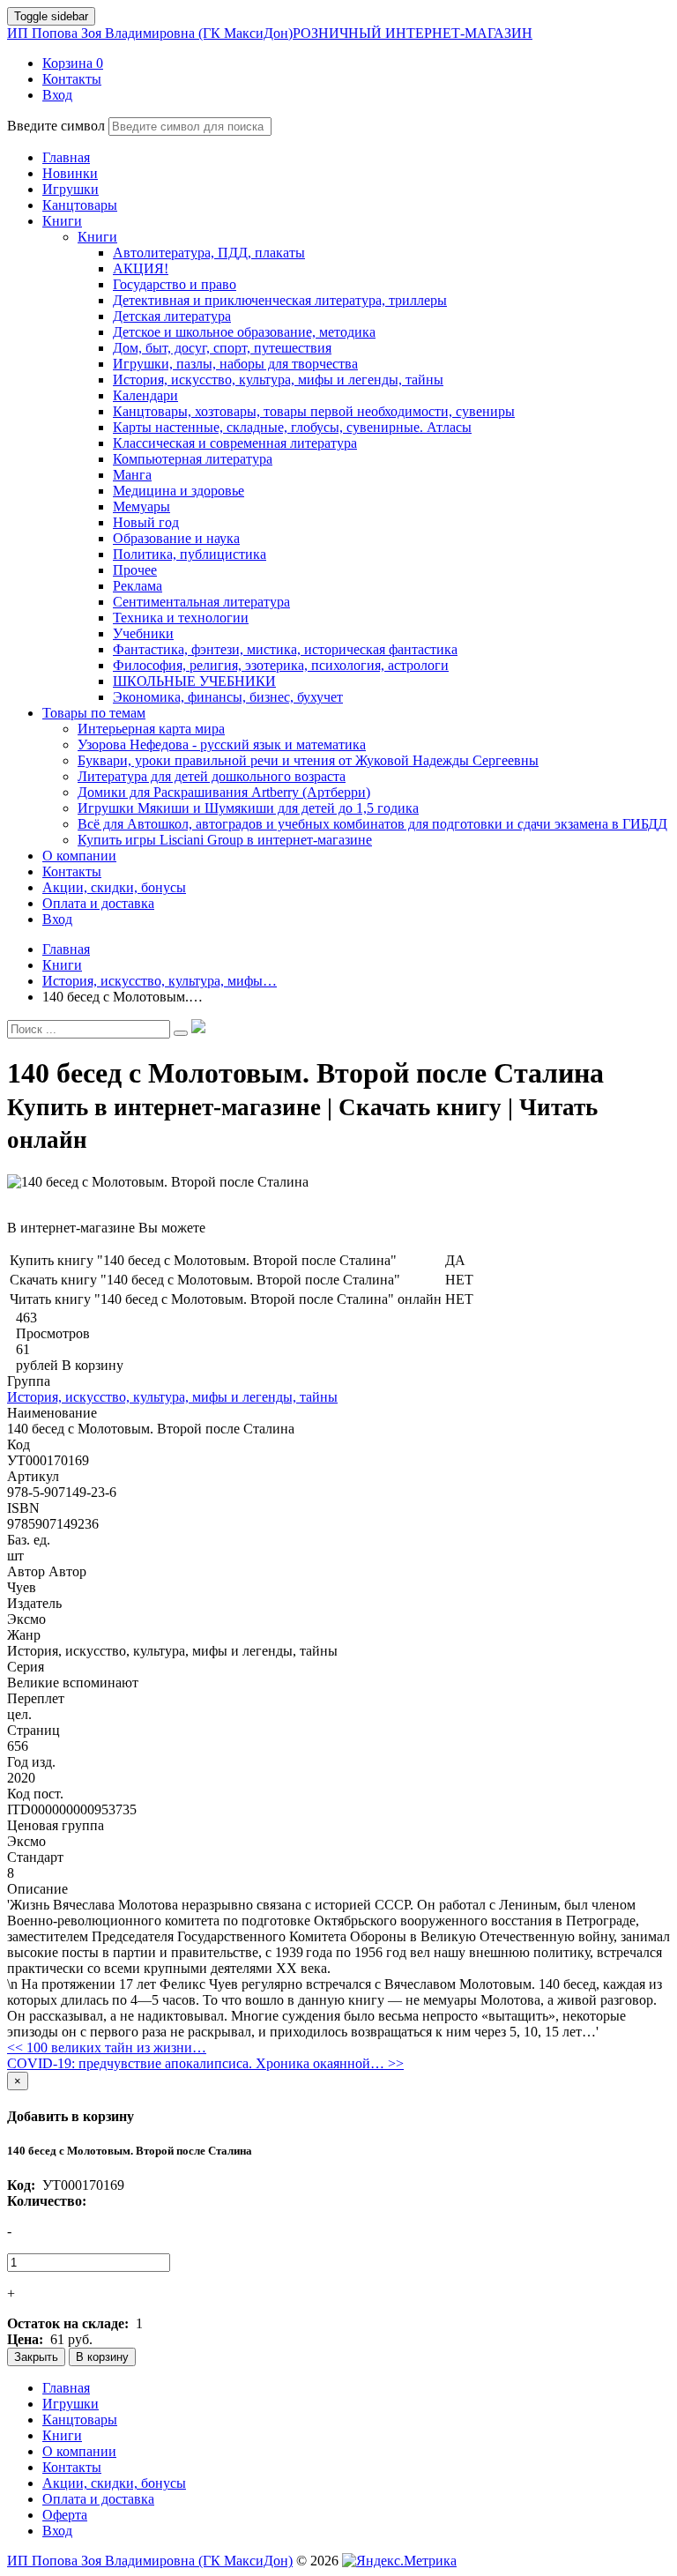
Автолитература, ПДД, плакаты (209, 253)
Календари (145, 395)
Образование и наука (176, 538)
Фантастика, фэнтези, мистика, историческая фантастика (285, 649)
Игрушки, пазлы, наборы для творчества (235, 364)
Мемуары (141, 506)
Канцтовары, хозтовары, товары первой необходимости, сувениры (314, 411)
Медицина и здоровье (179, 491)
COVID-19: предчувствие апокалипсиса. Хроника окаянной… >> (205, 2063)
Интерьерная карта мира (151, 729)
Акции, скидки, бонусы (114, 2483)
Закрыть (36, 2357)
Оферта (65, 2515)
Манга (132, 475)
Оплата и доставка (98, 2499)
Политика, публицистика (190, 554)
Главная (66, 2388)
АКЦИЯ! (141, 268)
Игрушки (71, 2404)
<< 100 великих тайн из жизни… (107, 2047)
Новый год (146, 522)
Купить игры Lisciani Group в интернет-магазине (225, 840)
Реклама (138, 586)
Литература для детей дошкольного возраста (212, 776)
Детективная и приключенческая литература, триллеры (280, 300)
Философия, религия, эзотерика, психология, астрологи (281, 665)
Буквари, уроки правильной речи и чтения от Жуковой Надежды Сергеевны (308, 760)
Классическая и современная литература (235, 443)
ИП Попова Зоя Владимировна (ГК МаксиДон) (270, 33)
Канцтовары (80, 2420)
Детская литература (172, 316)
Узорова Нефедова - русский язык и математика (222, 745)
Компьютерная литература (193, 459)
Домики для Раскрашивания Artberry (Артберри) (224, 792)
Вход (57, 2531)
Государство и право (175, 284)
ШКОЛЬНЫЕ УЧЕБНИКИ (194, 681)
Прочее (135, 570)
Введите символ (56, 126)
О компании (79, 2451)
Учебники (143, 633)
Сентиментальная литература (201, 602)
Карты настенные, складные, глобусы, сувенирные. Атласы (292, 427)
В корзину (102, 2357)
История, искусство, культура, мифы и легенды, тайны (278, 380)
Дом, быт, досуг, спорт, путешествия (222, 348)
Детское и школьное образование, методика (244, 332)
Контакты (72, 2467)
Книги (97, 237)
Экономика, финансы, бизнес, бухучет (228, 697)
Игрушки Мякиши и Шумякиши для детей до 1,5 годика (248, 808)
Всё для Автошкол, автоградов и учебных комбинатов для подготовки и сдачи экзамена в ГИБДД (372, 824)
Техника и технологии (181, 618)
